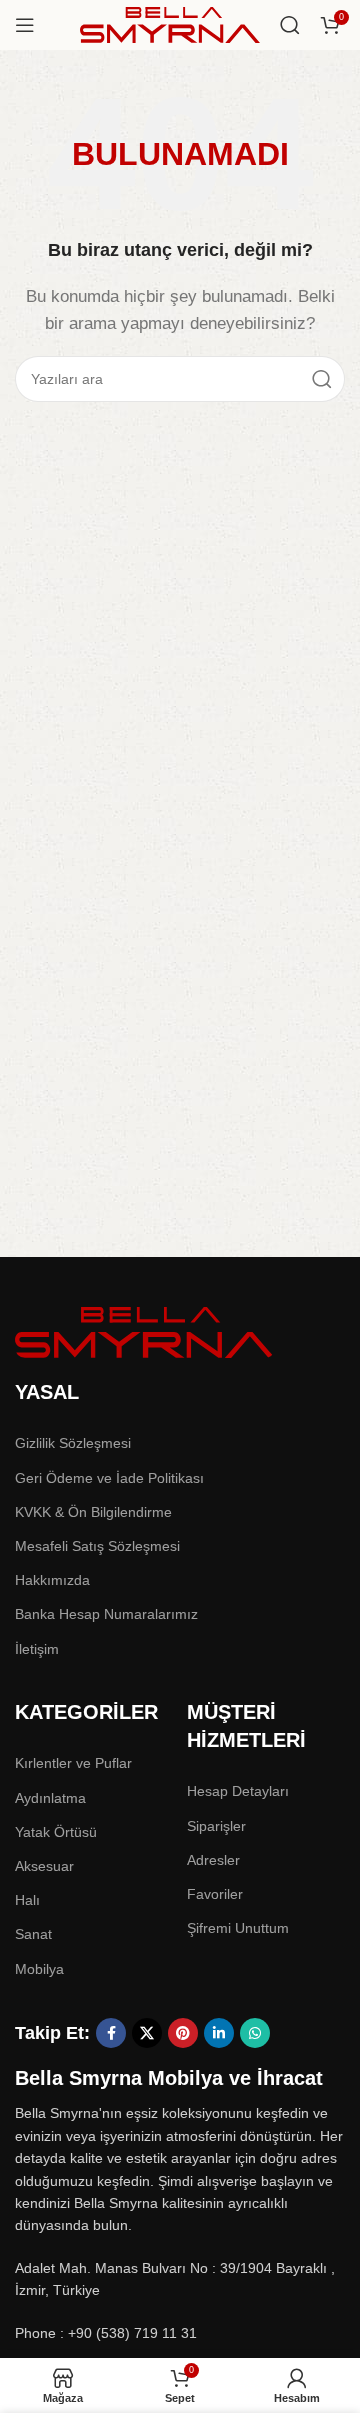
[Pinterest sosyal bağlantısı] (183, 2033)
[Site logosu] (170, 23)
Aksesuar (44, 1866)
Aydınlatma (50, 1798)
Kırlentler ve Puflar (73, 1763)
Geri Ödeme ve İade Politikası (109, 1478)
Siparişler (216, 1826)
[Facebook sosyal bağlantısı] (111, 2033)
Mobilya (39, 1969)
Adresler (213, 1860)
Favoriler (215, 1894)
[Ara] (290, 25)
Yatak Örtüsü (56, 1832)
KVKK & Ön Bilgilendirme (93, 1512)
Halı (27, 1900)
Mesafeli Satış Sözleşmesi (97, 1546)
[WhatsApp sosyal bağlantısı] (255, 2033)
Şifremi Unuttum (238, 1928)
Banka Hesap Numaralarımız (106, 1614)
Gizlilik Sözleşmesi (73, 1443)
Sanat (33, 1934)
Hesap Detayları (238, 1791)
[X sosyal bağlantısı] (147, 2033)
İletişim (37, 1649)
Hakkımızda (52, 1580)
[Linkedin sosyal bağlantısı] (219, 2033)
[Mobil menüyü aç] (25, 25)
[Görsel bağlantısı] (145, 1330)
